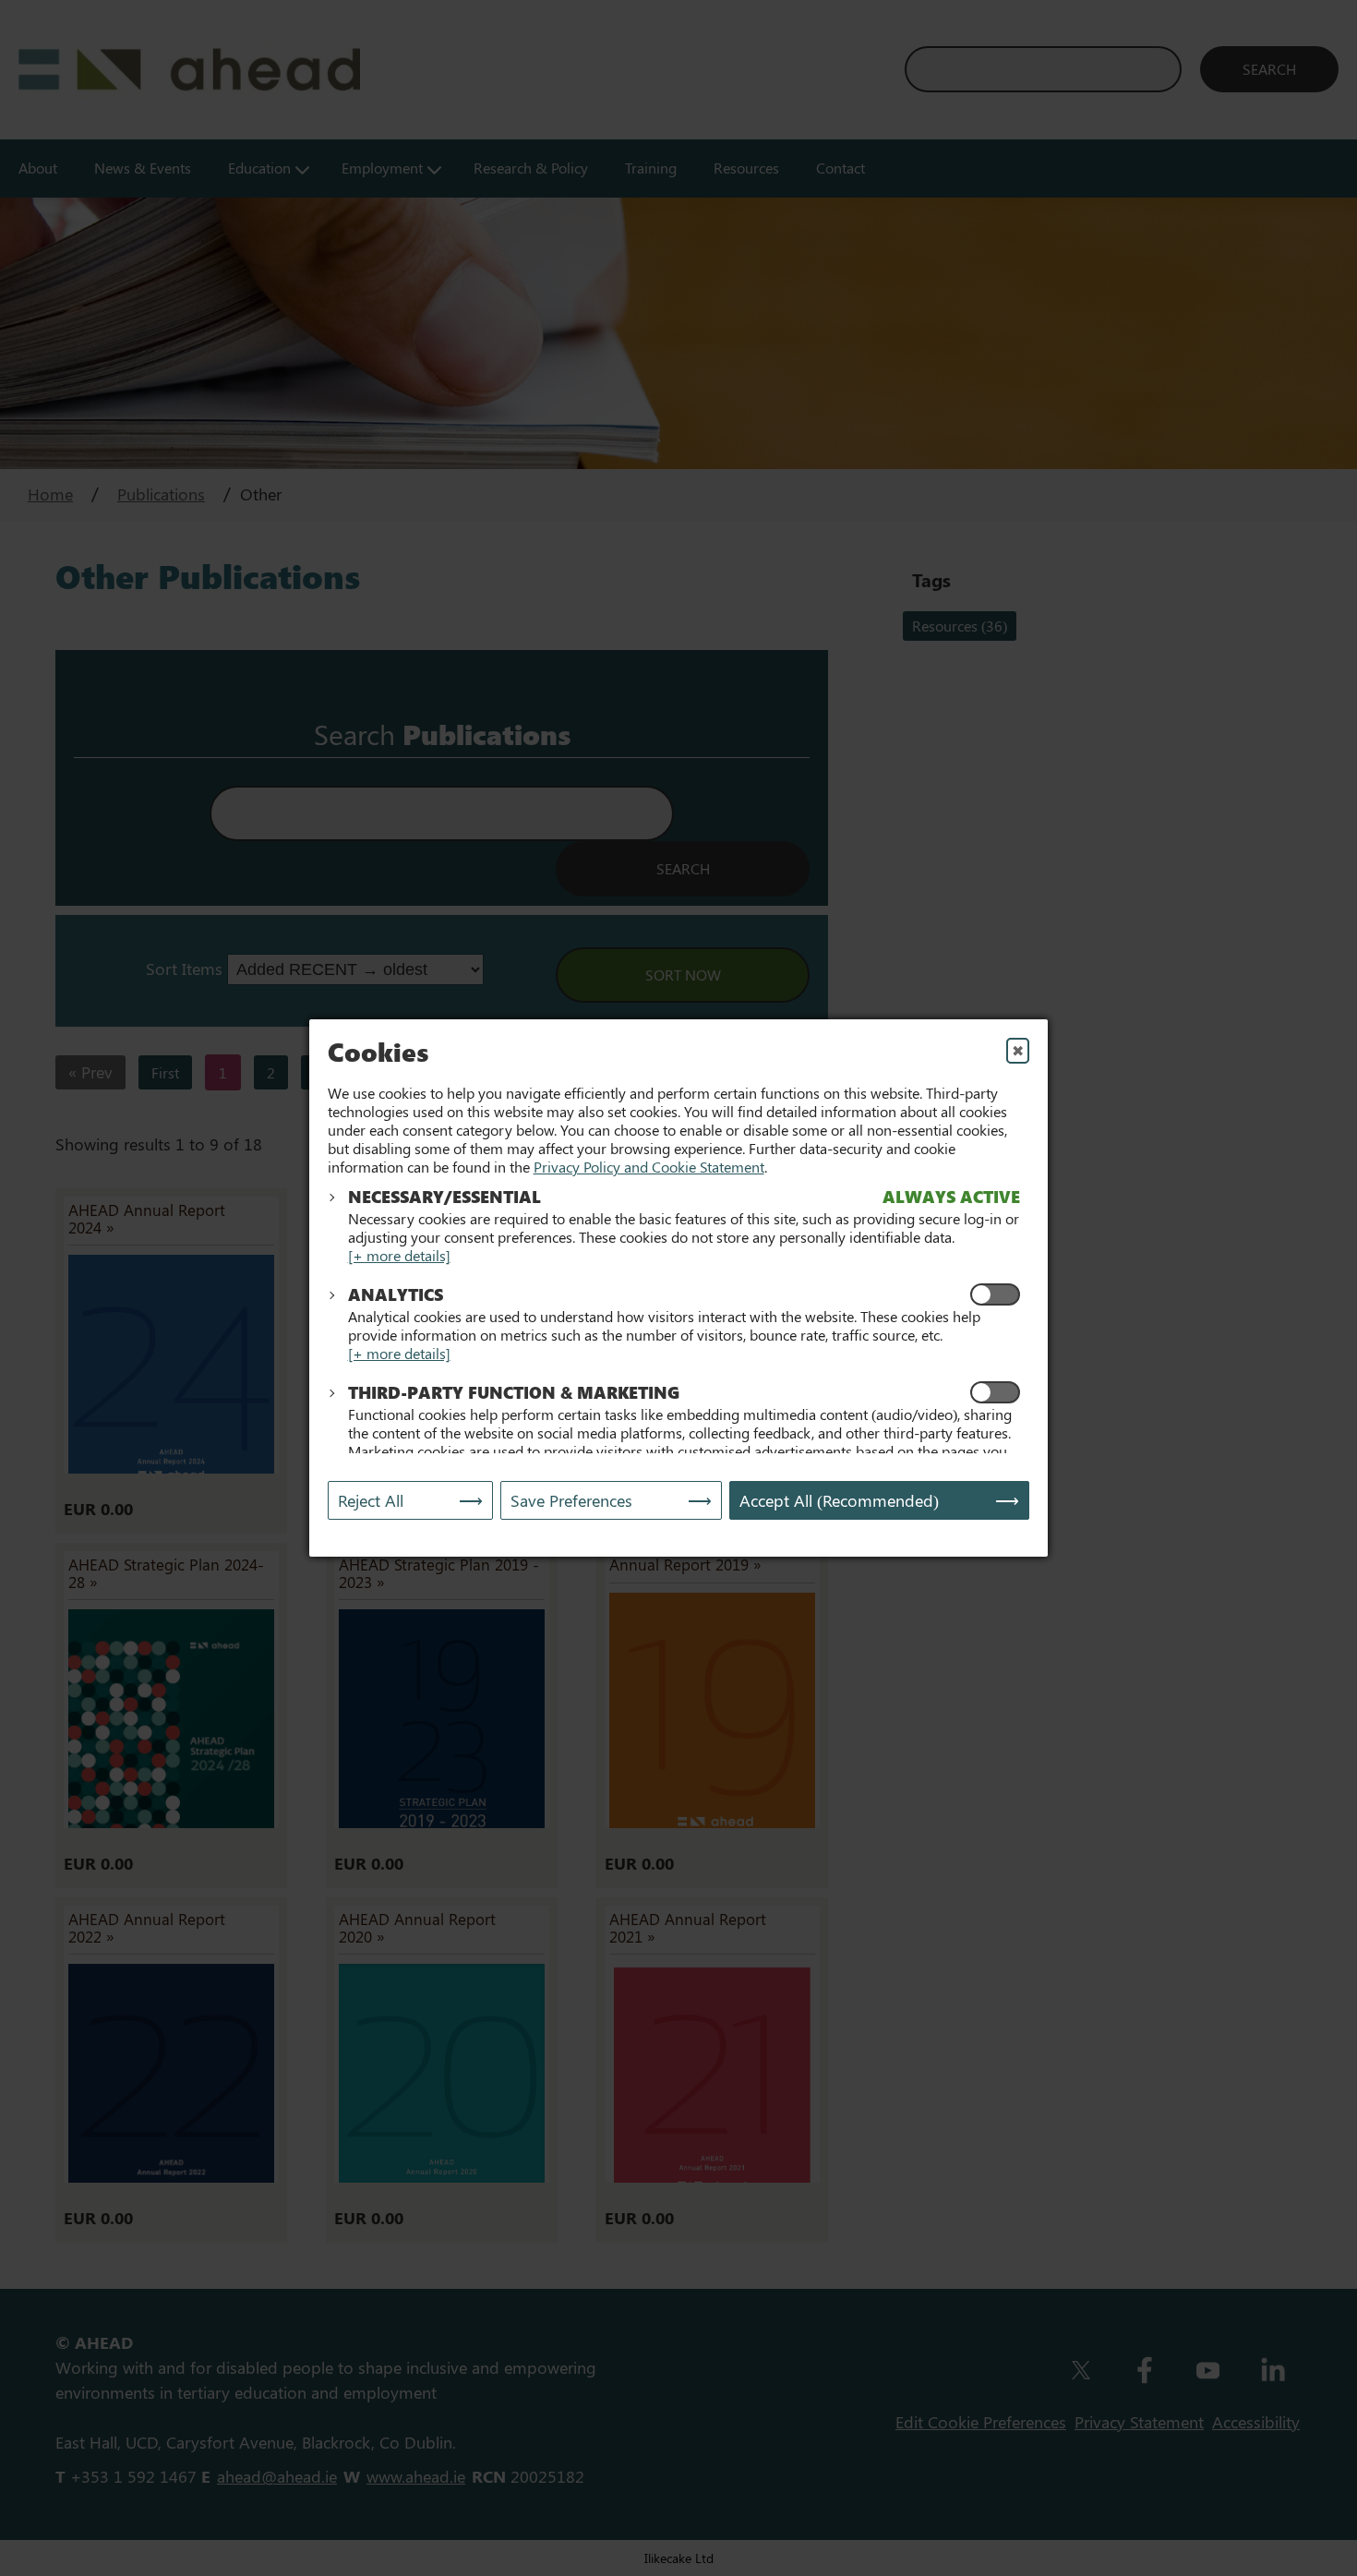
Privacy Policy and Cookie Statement (649, 1167)
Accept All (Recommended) (839, 1500)
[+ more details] (399, 1255)
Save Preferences (571, 1500)
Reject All (371, 1500)
